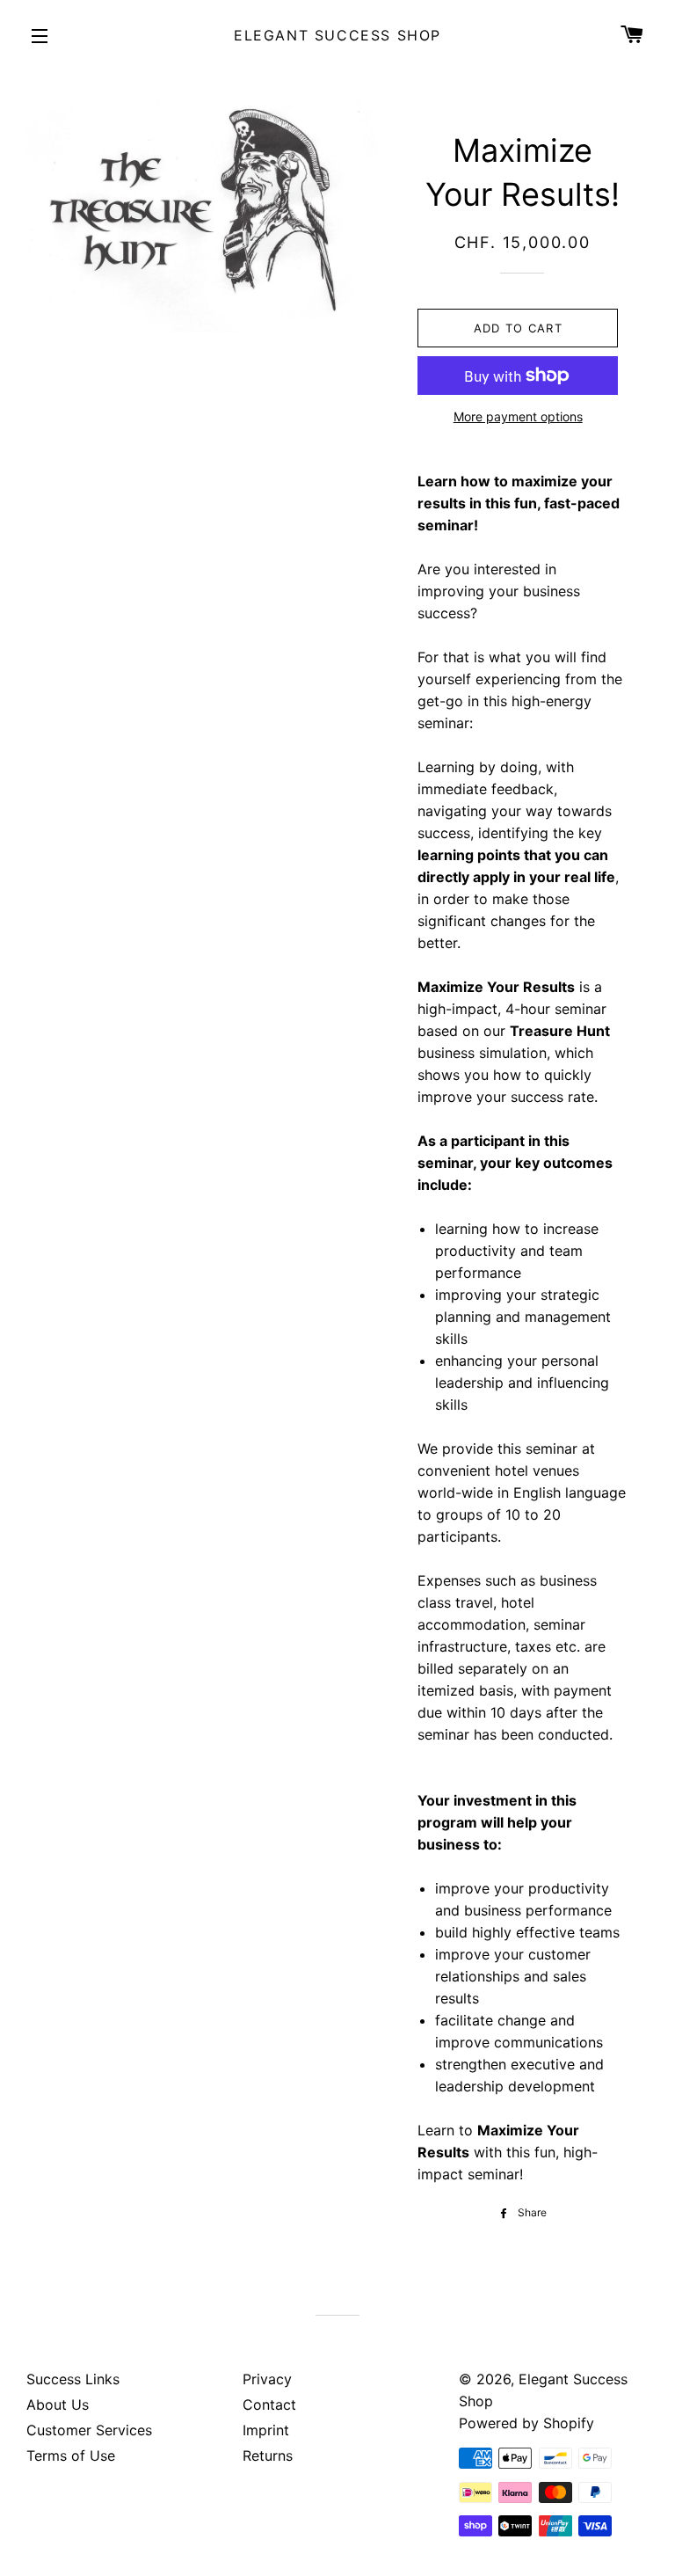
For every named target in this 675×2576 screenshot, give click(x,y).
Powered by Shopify (526, 2423)
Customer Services (89, 2430)
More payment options (518, 416)
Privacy (267, 2379)
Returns (268, 2456)
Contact (269, 2405)
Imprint (266, 2430)
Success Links (73, 2379)
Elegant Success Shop (337, 35)
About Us (58, 2405)
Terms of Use (71, 2456)
